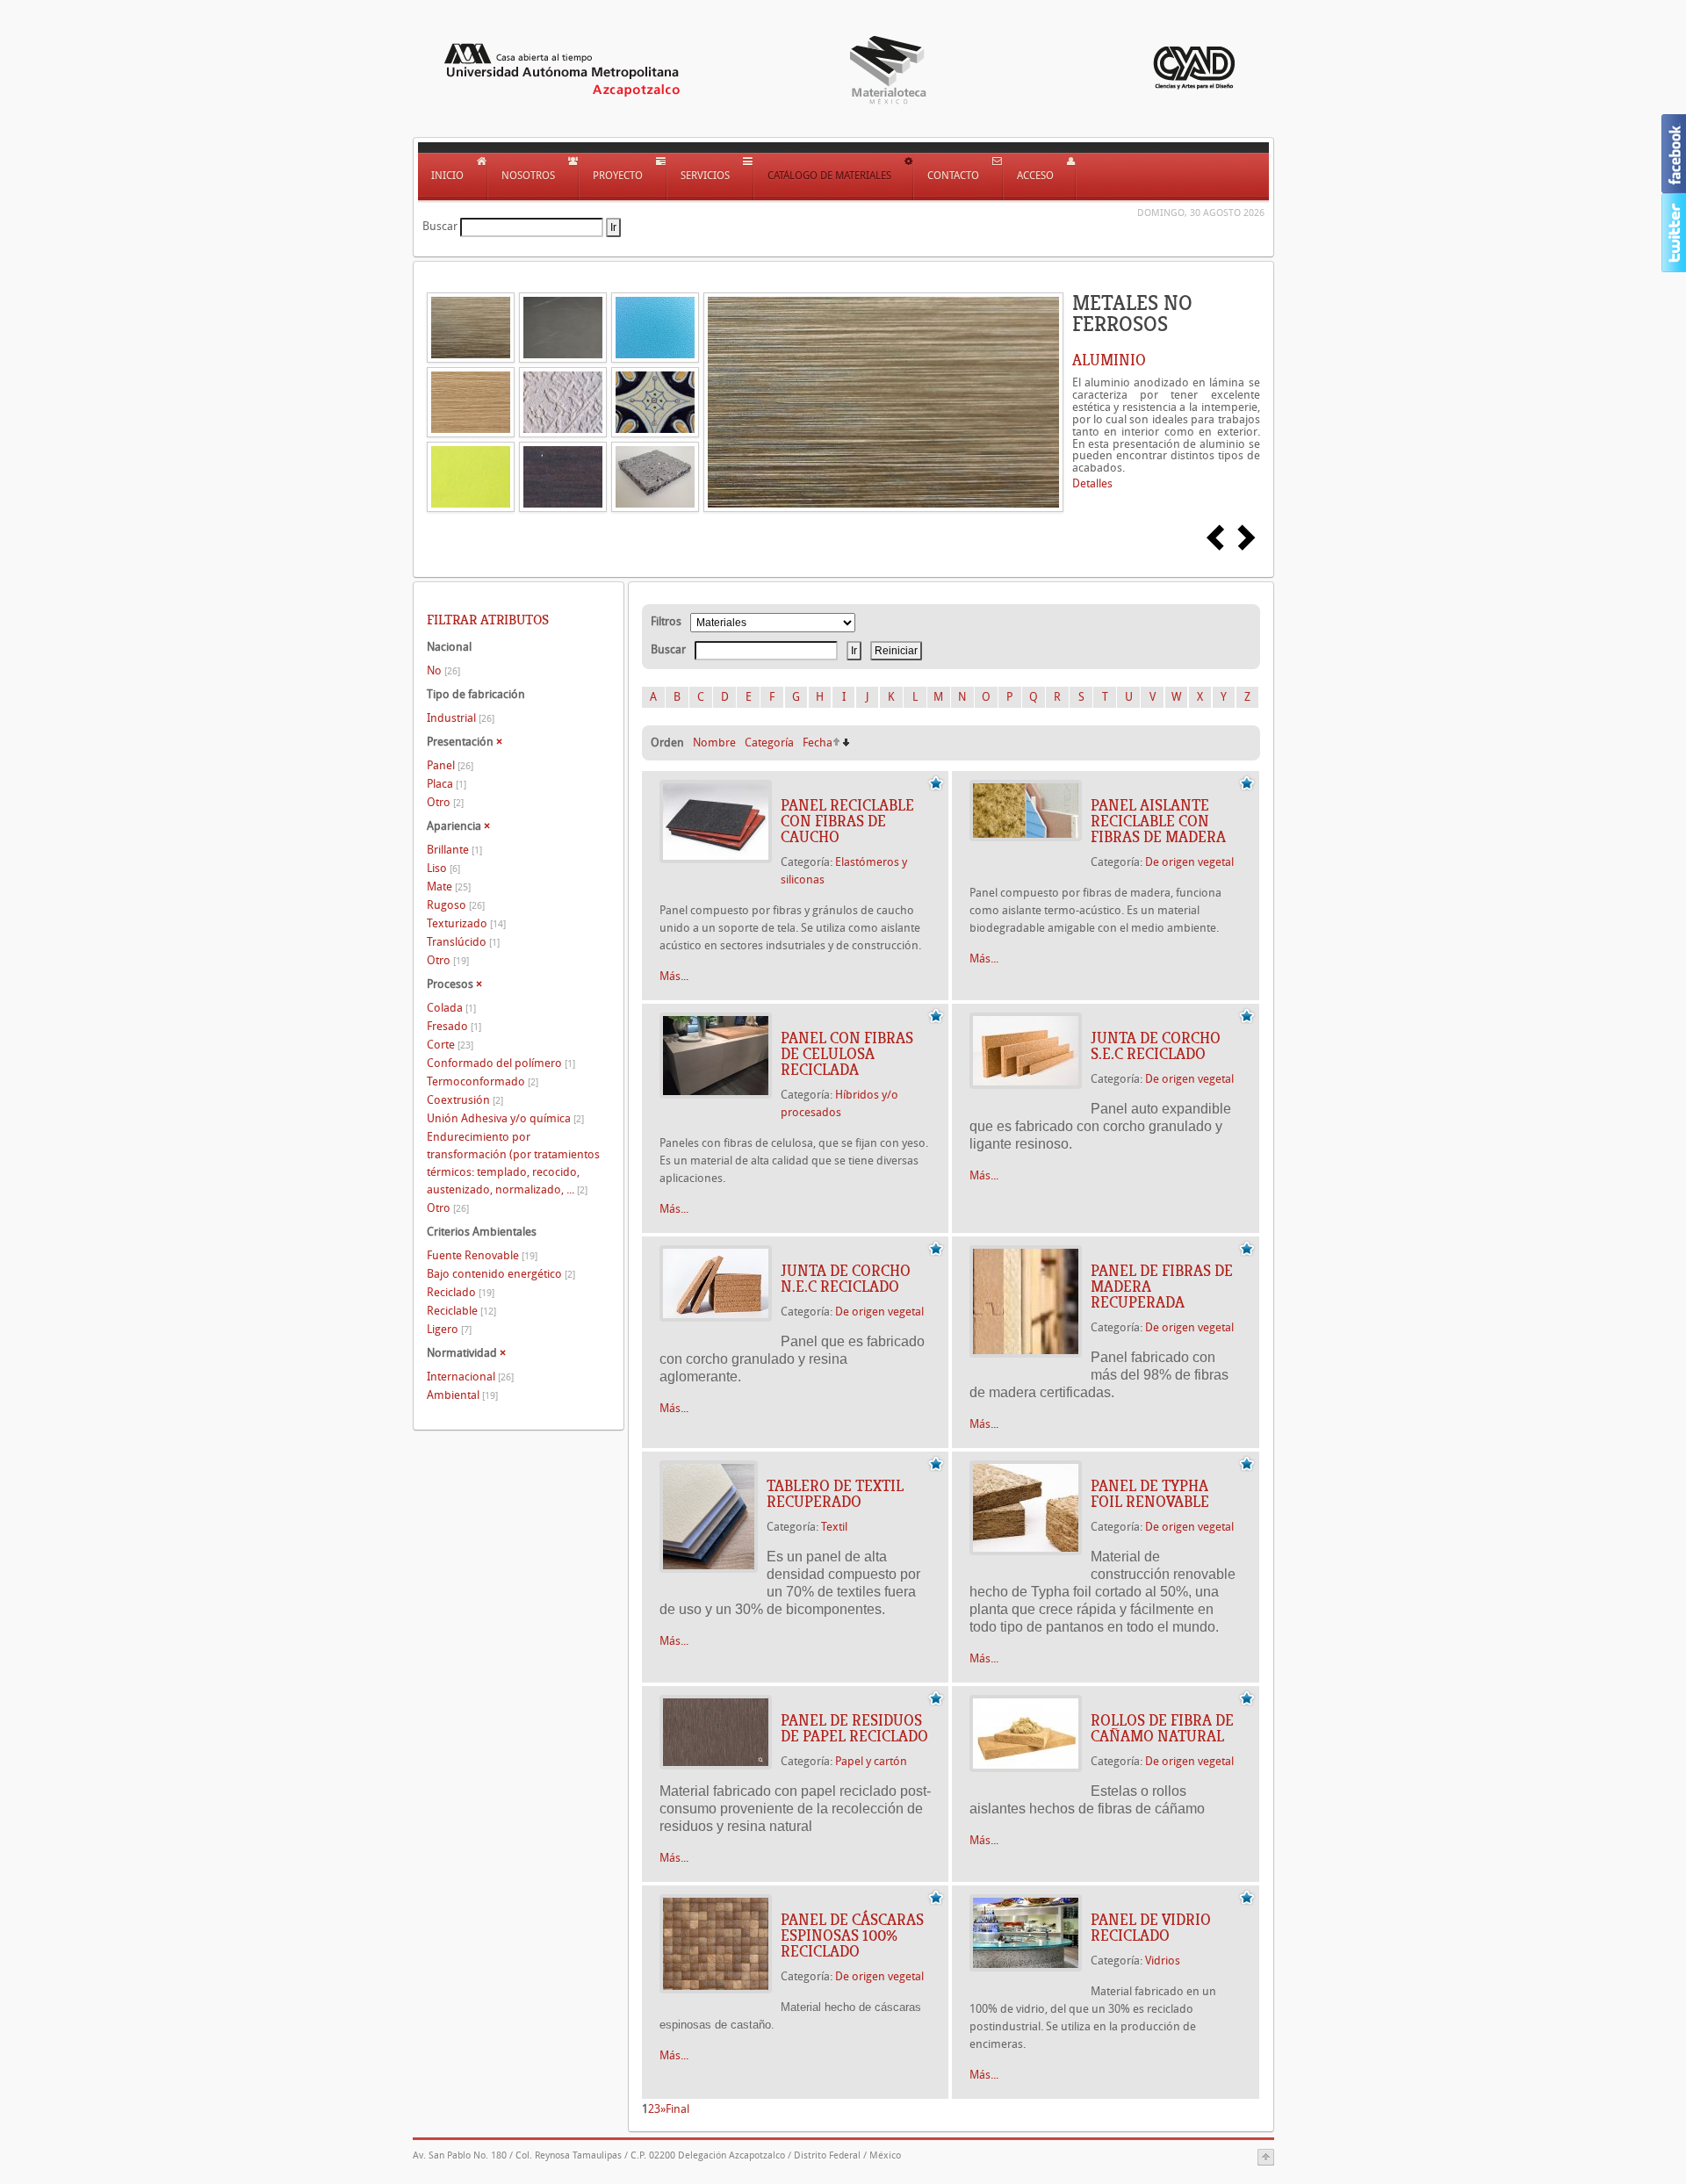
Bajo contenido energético (501, 1274)
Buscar (440, 226)
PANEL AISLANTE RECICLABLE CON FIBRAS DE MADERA (1158, 821)
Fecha (818, 742)
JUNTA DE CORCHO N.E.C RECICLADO (846, 1279)
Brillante (454, 850)
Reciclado (461, 1292)
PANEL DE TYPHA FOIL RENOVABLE (1150, 1494)
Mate (449, 887)
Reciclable (461, 1311)
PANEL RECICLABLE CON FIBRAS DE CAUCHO (847, 821)
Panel (450, 765)
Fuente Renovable (482, 1255)
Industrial (461, 718)
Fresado (454, 1026)
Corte (450, 1045)
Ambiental (462, 1395)
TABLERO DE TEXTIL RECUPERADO (835, 1494)
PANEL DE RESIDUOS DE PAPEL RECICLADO (854, 1728)
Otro (445, 802)
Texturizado (466, 923)
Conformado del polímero (501, 1063)
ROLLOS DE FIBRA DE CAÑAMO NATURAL (1162, 1728)
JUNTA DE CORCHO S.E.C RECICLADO (1156, 1046)
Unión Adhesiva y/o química (505, 1118)
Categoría (769, 742)
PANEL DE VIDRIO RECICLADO (1151, 1928)
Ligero (449, 1329)
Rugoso (456, 905)
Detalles (1092, 483)
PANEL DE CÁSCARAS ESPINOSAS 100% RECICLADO (852, 1935)
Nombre (714, 742)
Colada (451, 1008)
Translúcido (463, 942)
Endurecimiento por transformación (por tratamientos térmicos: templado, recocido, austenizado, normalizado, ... (513, 1163)
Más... (674, 976)
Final (677, 2109)
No (443, 670)
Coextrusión (465, 1100)
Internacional (470, 1377)
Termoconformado (483, 1081)
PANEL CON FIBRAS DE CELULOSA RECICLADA (847, 1054)
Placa (447, 784)
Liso (443, 868)
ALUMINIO (1109, 360)
